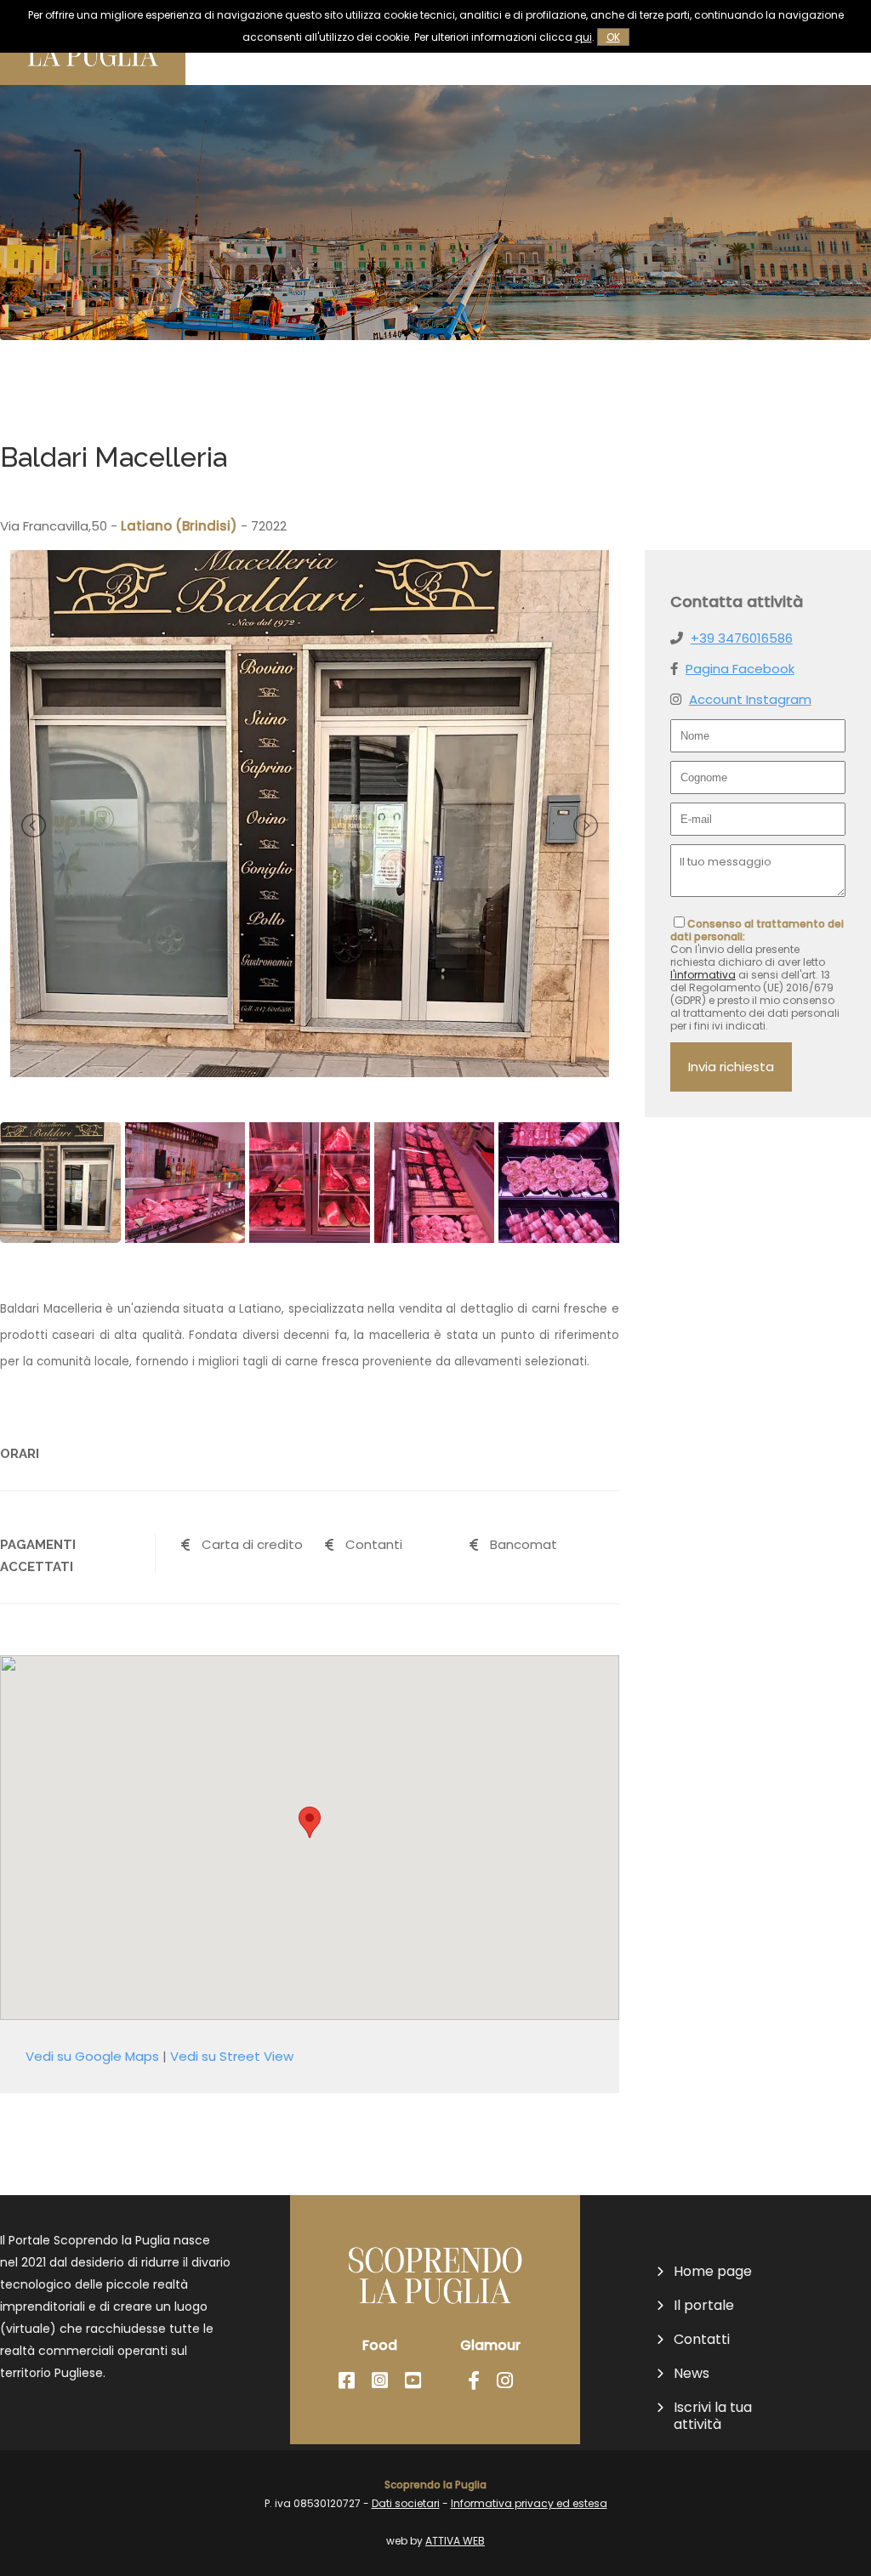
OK (613, 37)
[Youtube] (413, 2381)
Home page (713, 2272)
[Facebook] (347, 2381)
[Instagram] (380, 2381)
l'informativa (703, 975)
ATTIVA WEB (455, 2541)
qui (584, 37)
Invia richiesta (731, 1067)
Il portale (704, 2306)
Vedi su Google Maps (92, 2056)
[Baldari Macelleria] (310, 1072)
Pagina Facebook (740, 669)
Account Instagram (750, 699)
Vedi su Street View (232, 2056)
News (692, 2374)
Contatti (702, 2340)
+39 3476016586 (742, 638)
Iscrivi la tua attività (713, 2416)
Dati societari (406, 2503)
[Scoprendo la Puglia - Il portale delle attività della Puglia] (93, 80)
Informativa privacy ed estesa (529, 2503)
